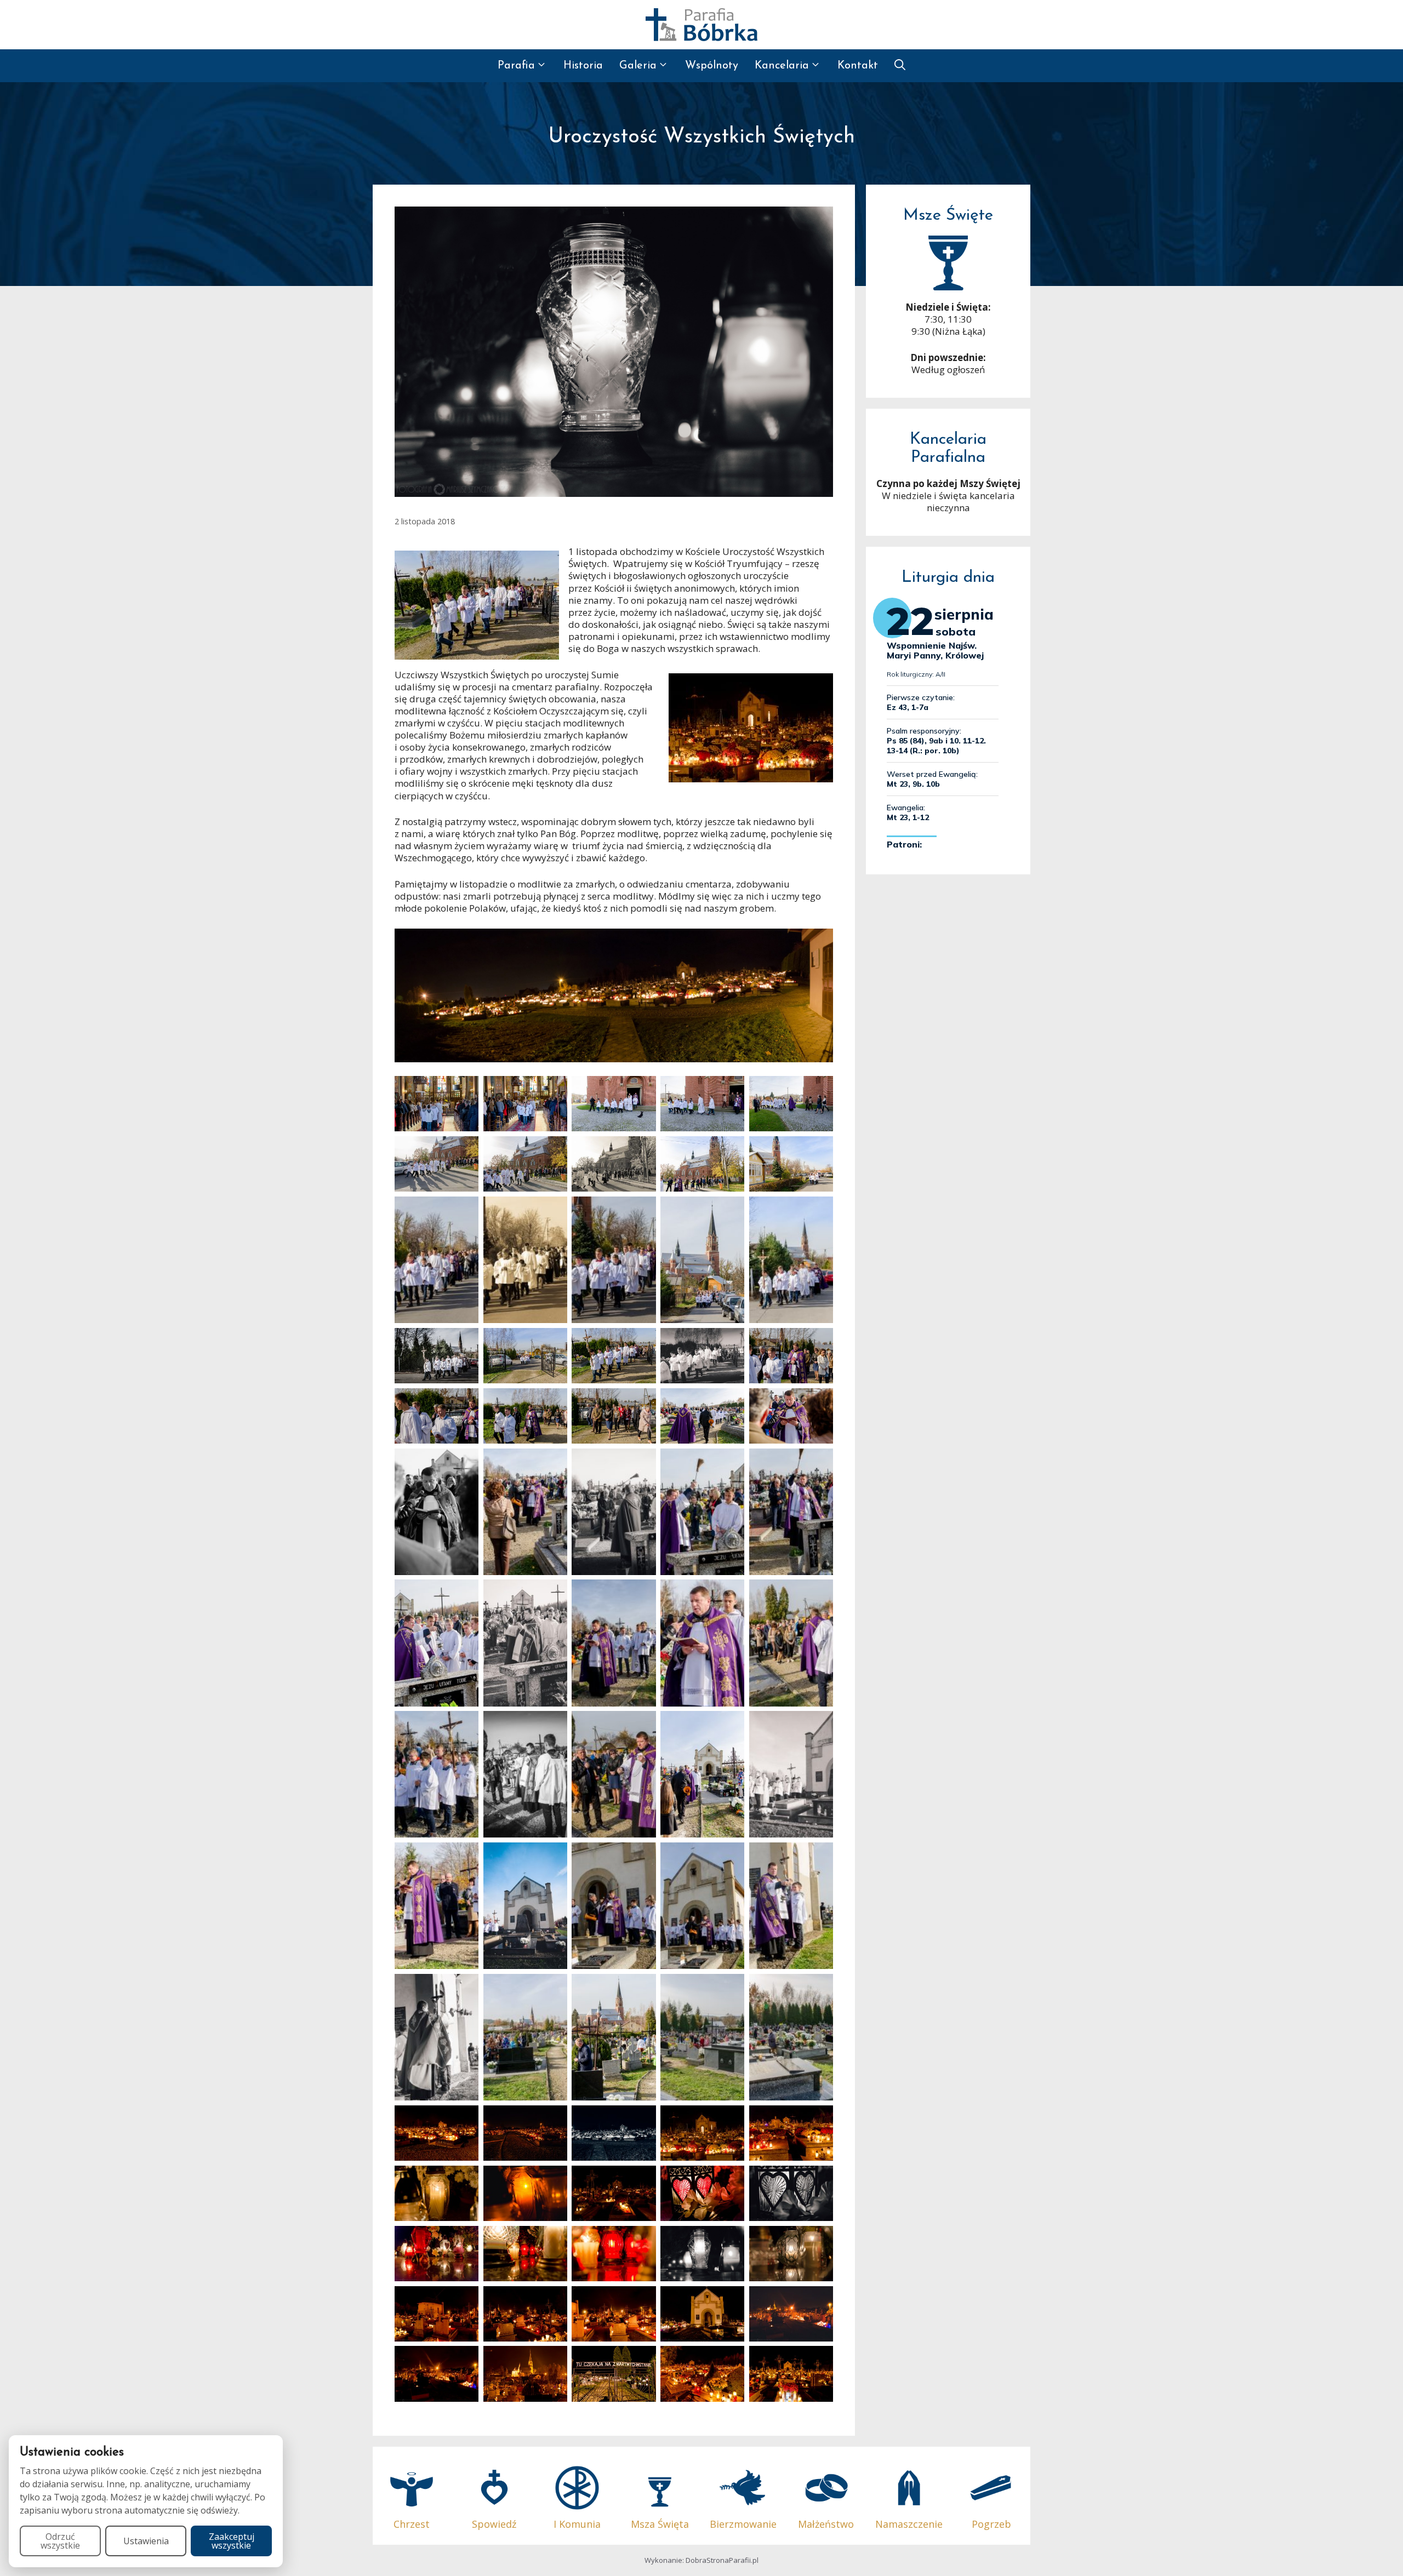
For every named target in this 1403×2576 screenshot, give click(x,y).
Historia (583, 66)
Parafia (516, 66)
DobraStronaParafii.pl (722, 2560)
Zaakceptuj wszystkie (232, 2541)
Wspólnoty (712, 66)
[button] (900, 66)
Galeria (638, 66)
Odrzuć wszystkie (60, 2541)
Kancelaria (782, 66)
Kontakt (858, 66)
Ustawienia (146, 2541)
